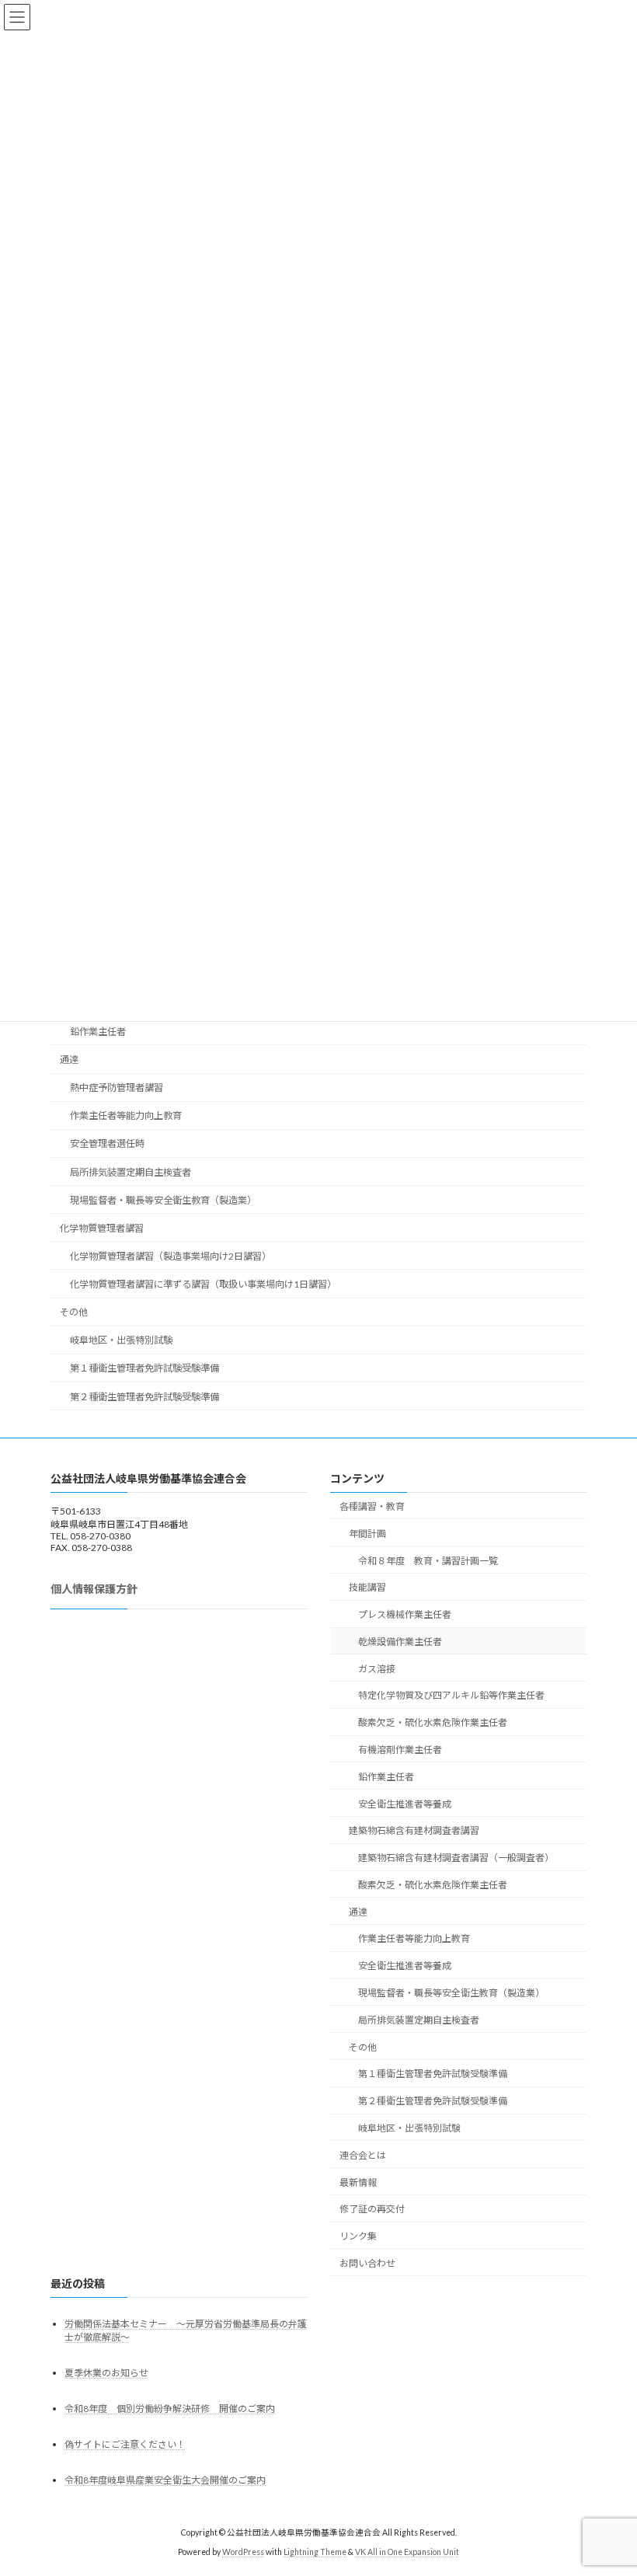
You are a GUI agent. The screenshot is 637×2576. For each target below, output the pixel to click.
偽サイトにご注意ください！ (125, 2445)
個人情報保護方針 (94, 1589)
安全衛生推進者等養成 (405, 1804)
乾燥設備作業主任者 (400, 1642)
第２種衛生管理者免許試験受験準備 (144, 1397)
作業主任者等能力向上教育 (126, 1116)
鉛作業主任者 (98, 1032)
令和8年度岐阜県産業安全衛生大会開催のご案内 (165, 2481)
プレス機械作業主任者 (405, 1615)
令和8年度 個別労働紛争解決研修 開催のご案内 (170, 2409)
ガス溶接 (377, 1669)
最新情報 (358, 2182)
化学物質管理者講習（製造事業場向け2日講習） (171, 1256)
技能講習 (367, 1588)
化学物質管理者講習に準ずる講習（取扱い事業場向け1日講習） (203, 1284)
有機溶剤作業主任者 (400, 1750)
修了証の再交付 (372, 2210)
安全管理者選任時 (107, 1144)
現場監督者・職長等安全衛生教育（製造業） (163, 1200)
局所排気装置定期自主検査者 (131, 1172)
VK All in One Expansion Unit (407, 2553)
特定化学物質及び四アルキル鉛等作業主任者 (451, 1696)
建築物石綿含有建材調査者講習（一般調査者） (456, 1858)
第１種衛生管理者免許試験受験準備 (144, 1369)
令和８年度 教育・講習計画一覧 (428, 1561)
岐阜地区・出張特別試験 (121, 1341)
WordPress (243, 2553)
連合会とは (363, 2155)
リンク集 (358, 2237)
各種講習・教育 (372, 1506)
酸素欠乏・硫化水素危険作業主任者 (433, 1723)
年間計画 (367, 1534)
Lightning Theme (315, 2553)
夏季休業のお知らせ (106, 2373)
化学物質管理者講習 (102, 1228)
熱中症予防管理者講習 (117, 1088)
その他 (74, 1313)
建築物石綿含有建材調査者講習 (414, 1831)
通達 (69, 1060)
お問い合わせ (367, 2263)
